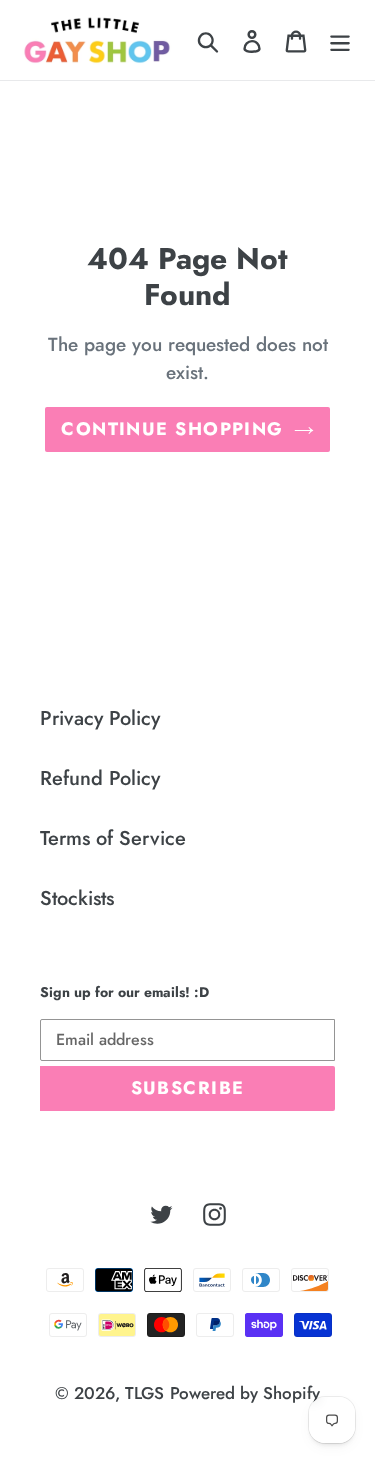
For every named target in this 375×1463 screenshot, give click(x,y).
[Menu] (340, 40)
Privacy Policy (100, 718)
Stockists (77, 898)
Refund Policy (100, 778)
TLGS (144, 1393)
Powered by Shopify (245, 1393)
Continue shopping (172, 429)
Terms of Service (113, 838)
